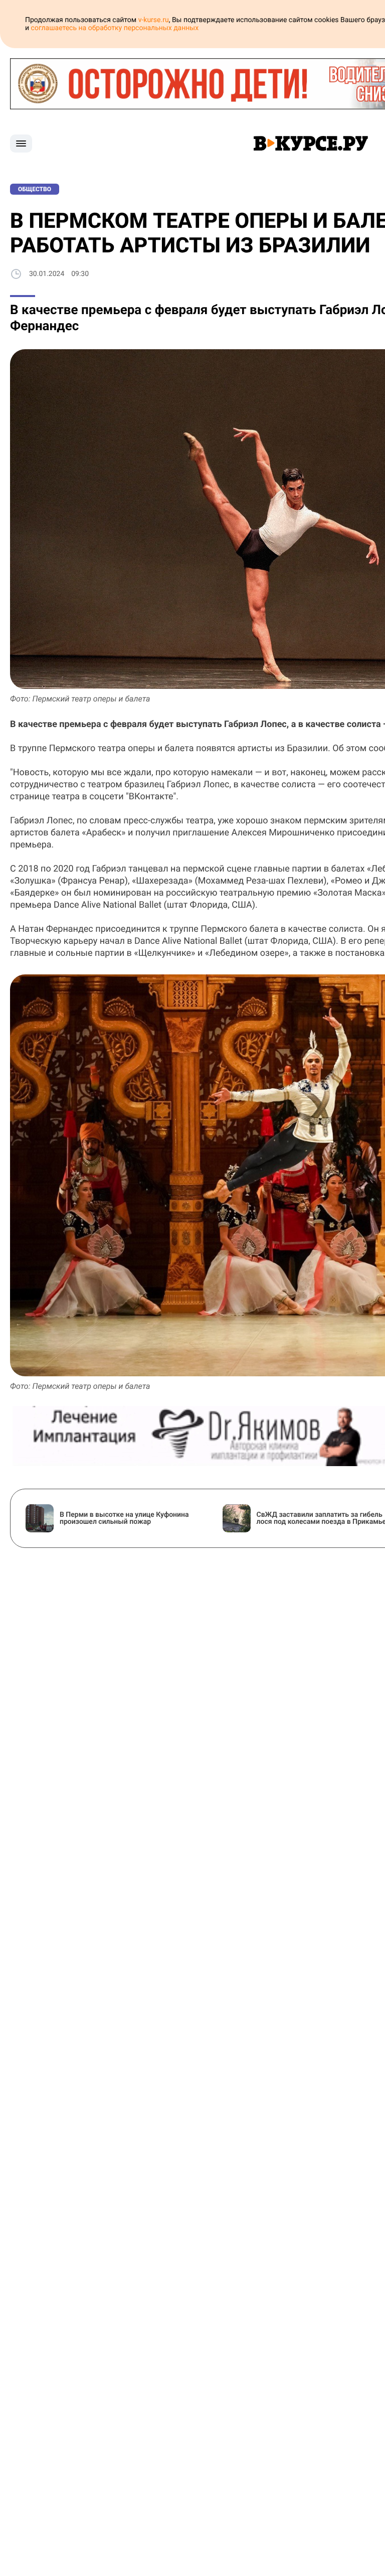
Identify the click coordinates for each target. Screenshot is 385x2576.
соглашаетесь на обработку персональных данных (115, 28)
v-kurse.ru (154, 20)
